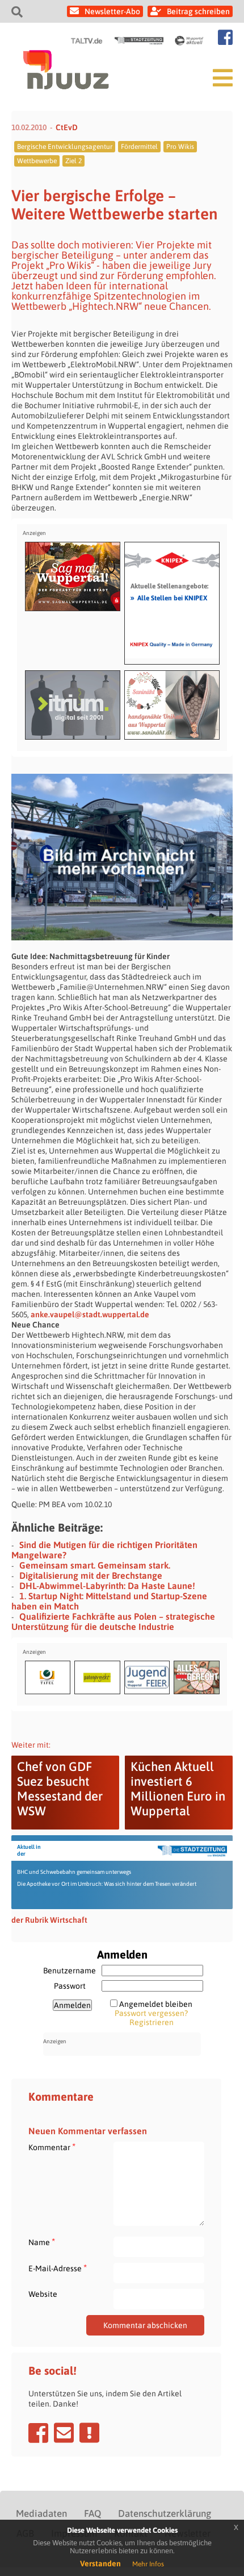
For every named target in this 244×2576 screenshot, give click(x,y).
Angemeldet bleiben (156, 2004)
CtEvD (67, 127)
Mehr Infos (148, 2564)
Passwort (70, 1986)
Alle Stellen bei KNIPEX (169, 598)
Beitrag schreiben (198, 11)
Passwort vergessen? (151, 2013)
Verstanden (100, 2563)
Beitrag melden (89, 2433)
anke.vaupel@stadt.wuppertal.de (90, 1314)
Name (42, 2242)
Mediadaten (41, 2513)
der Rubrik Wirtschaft (49, 1920)
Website (43, 2294)
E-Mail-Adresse (58, 2268)
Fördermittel (139, 147)
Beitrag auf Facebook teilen (38, 2433)
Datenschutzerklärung (165, 2513)
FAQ (92, 2513)
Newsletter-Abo (112, 11)
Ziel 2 (73, 161)
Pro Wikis (180, 147)
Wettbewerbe (37, 161)
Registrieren (152, 2022)
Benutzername (70, 1971)
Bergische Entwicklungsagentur (65, 147)
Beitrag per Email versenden (64, 2433)
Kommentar (52, 2147)
